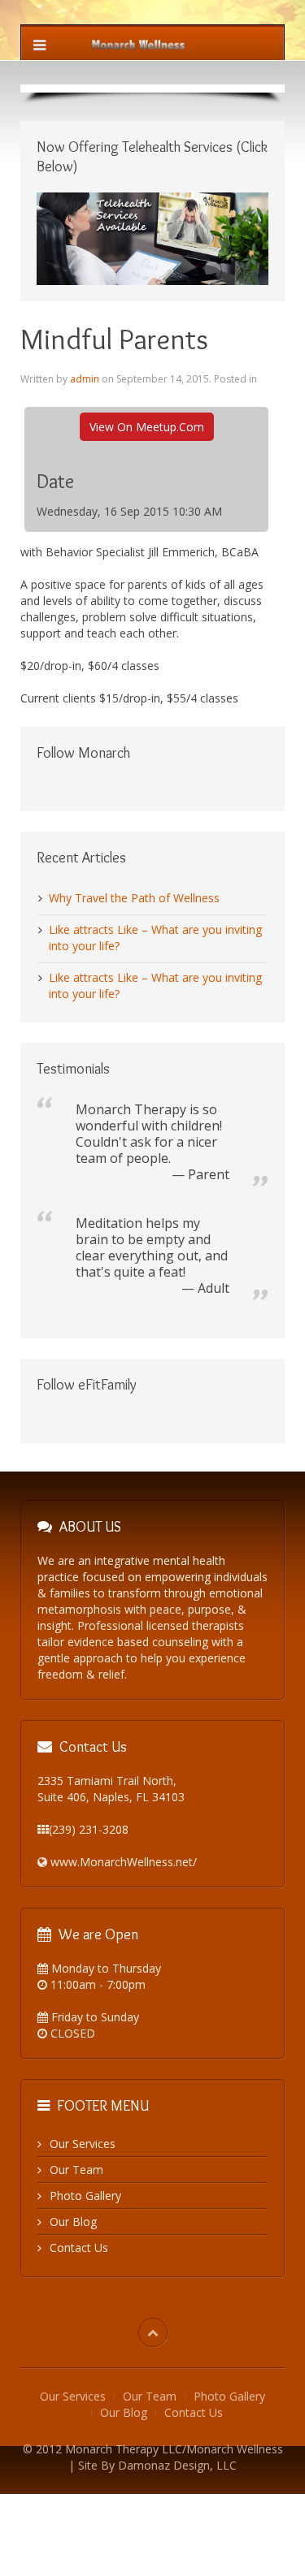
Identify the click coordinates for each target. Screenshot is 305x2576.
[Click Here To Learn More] (152, 238)
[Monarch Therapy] (138, 43)
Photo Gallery (85, 2196)
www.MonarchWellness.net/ (124, 1862)
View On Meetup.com (147, 427)
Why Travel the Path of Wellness (134, 898)
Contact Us (79, 2248)
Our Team (76, 2170)
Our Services (83, 2144)
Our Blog (73, 2222)
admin (85, 379)
